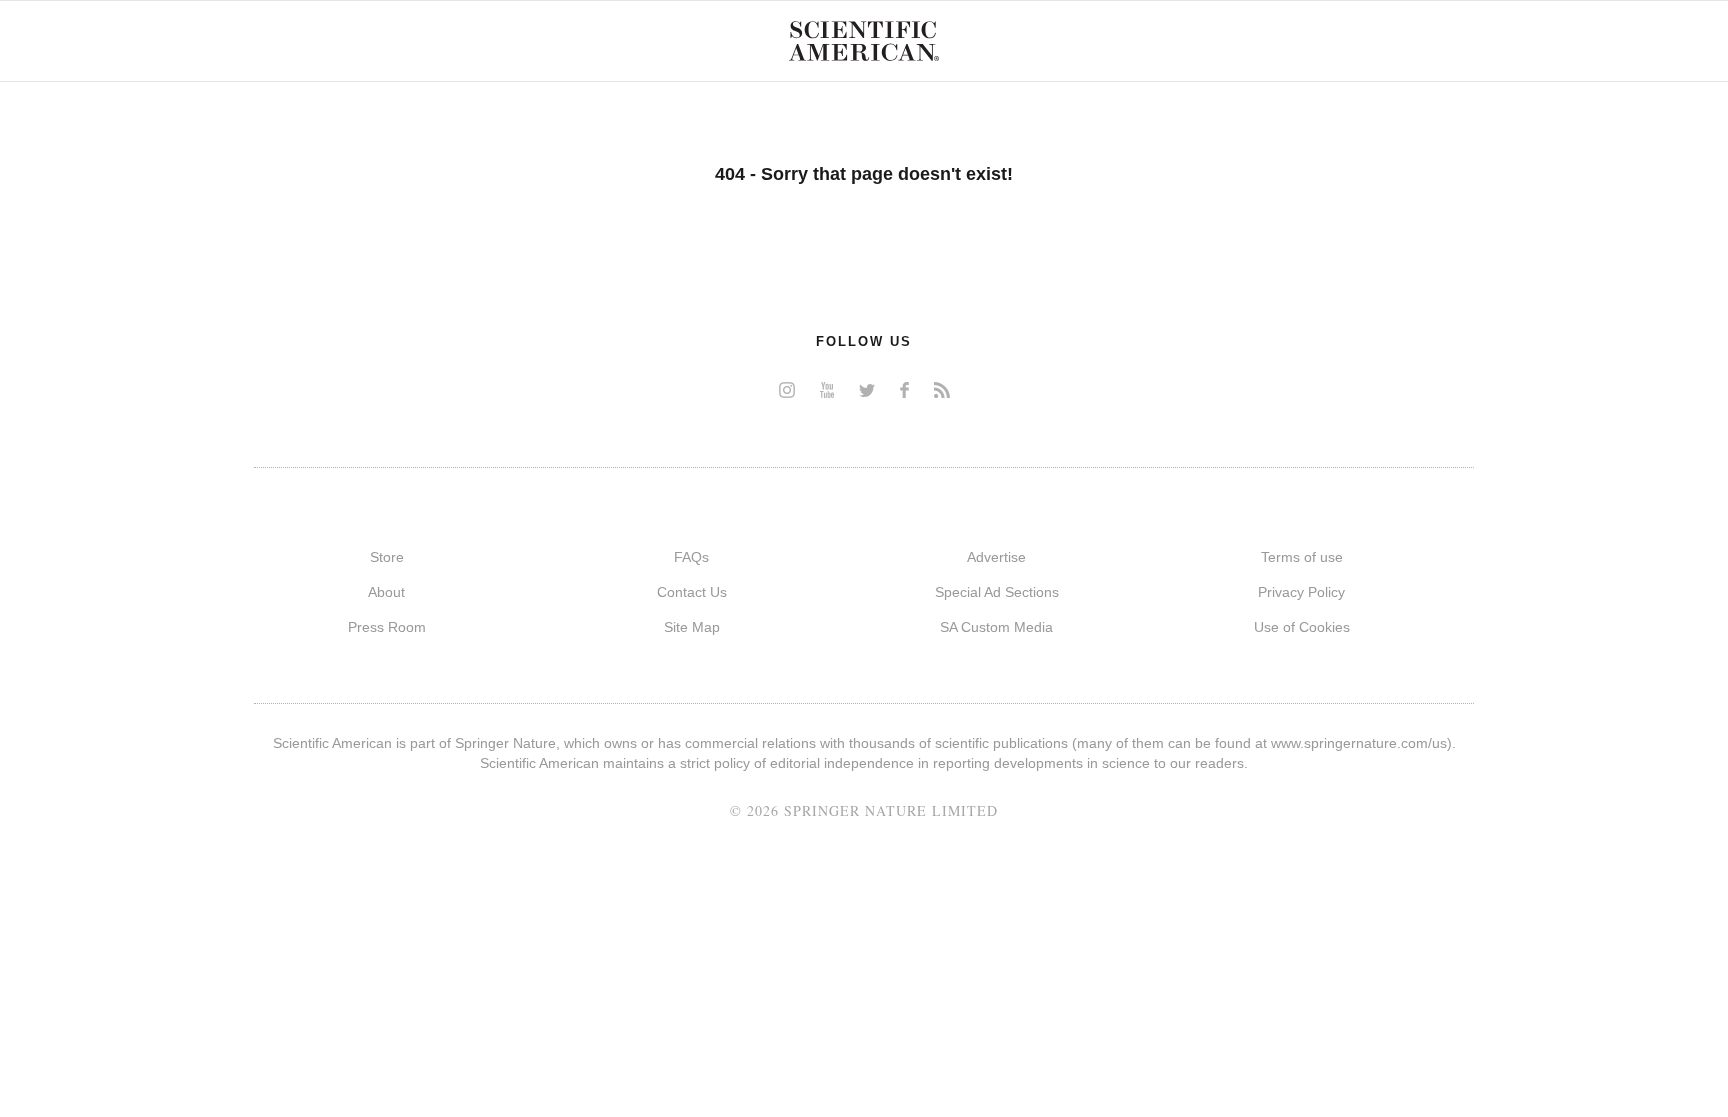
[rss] (942, 389)
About (386, 592)
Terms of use (1302, 557)
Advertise (996, 557)
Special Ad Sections (997, 592)
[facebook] (904, 389)
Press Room (387, 627)
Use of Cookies (1302, 627)
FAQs (691, 557)
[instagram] (787, 389)
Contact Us (692, 592)
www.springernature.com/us (1359, 743)
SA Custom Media (996, 627)
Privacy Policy (1301, 592)
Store (387, 557)
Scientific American (864, 41)
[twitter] (867, 389)
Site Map (692, 627)
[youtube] (827, 389)
